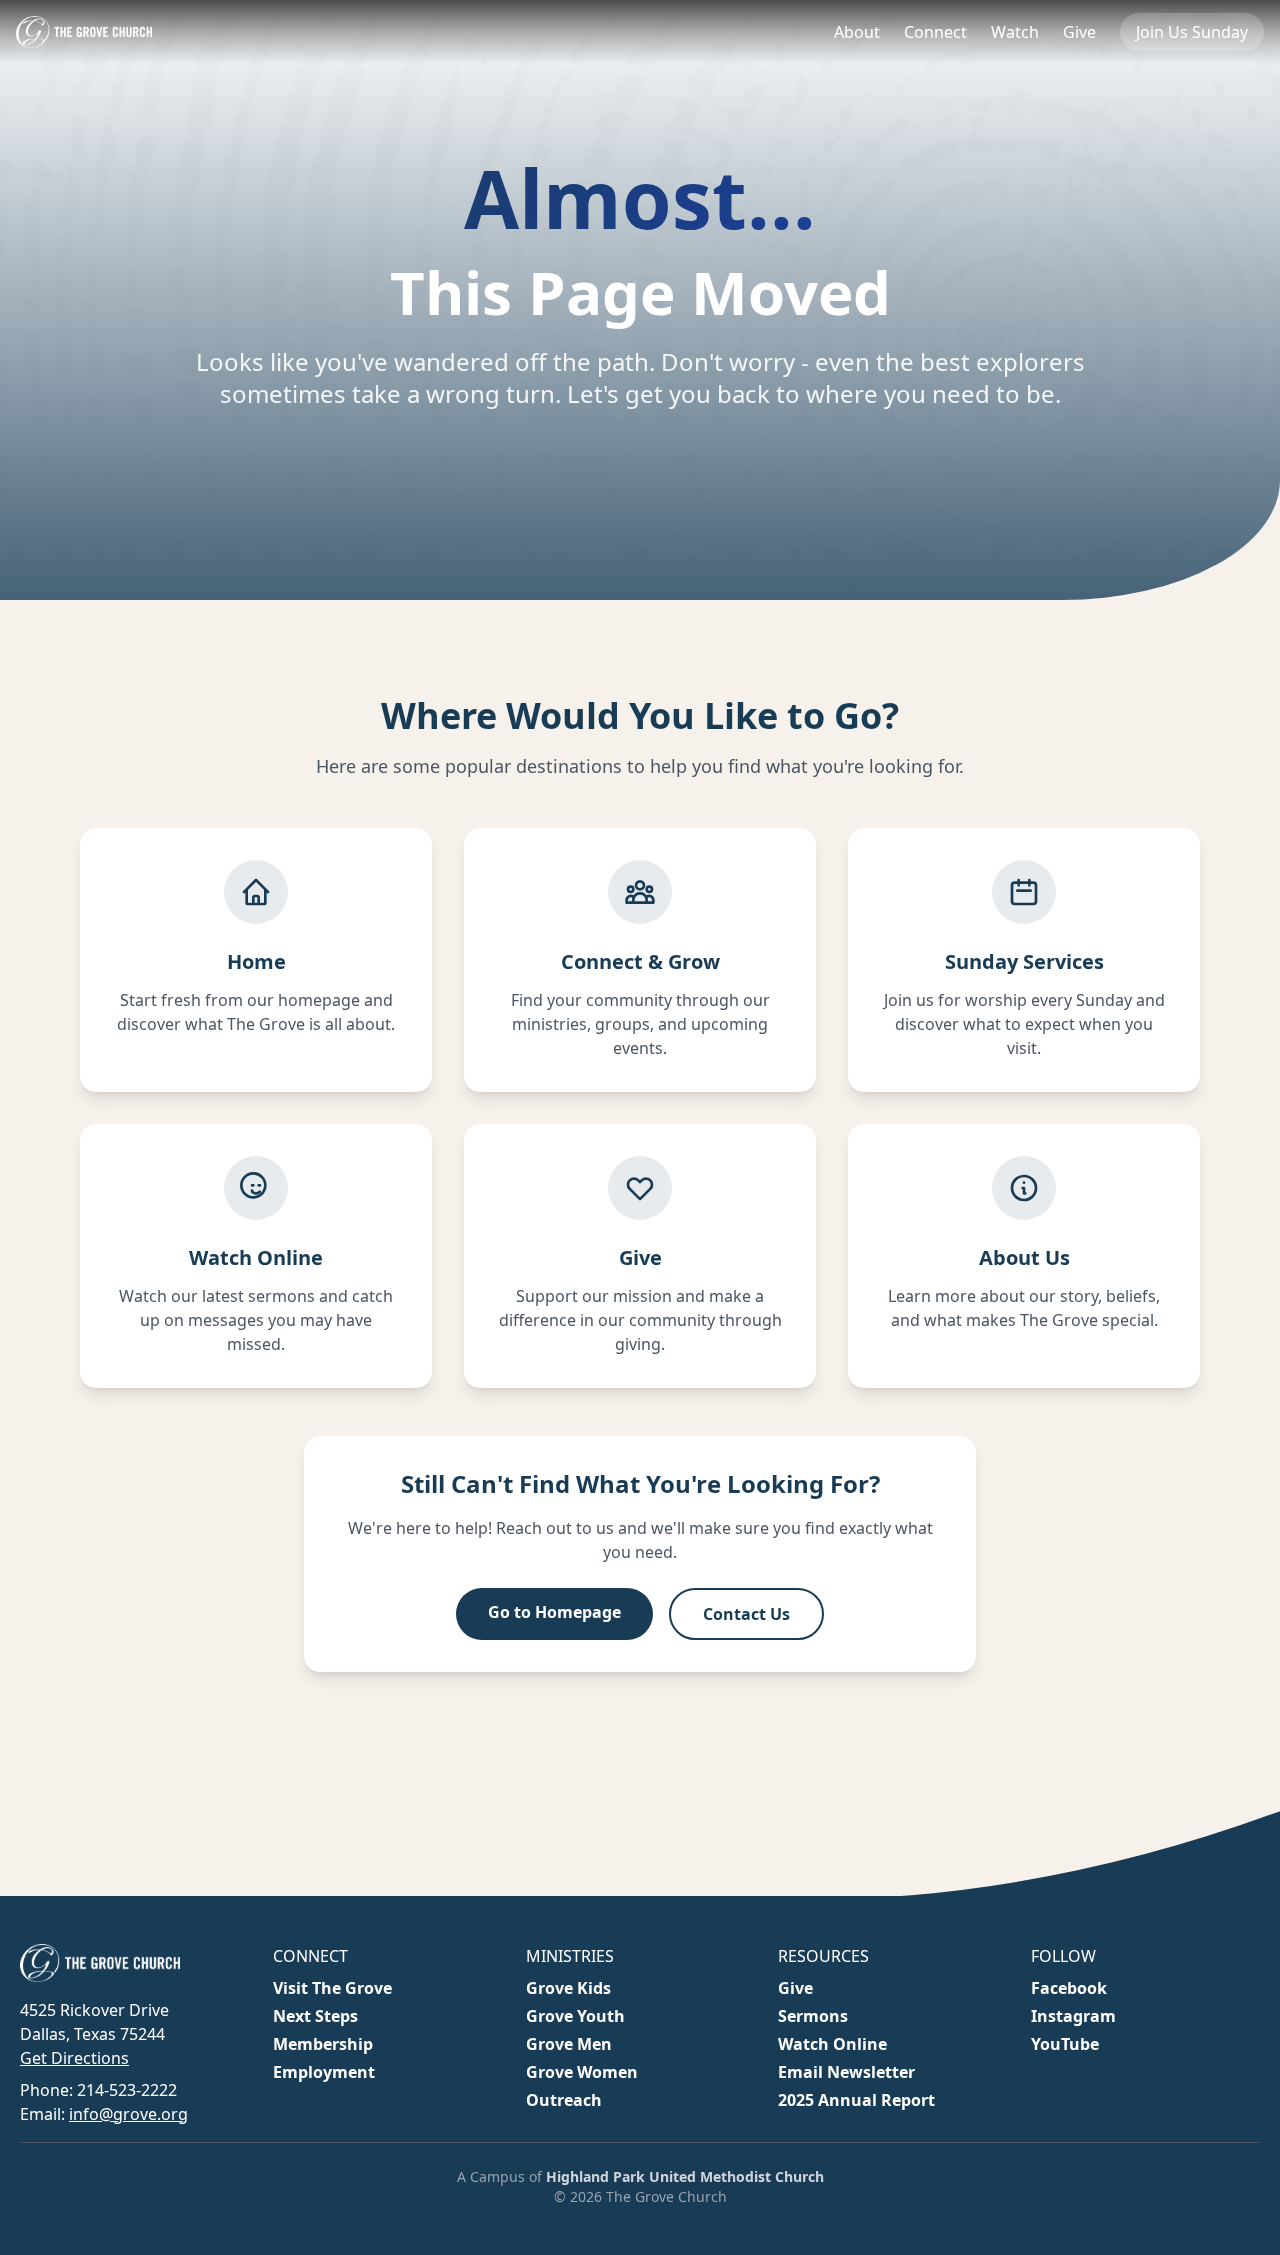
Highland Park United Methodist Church (685, 2176)
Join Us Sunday (1192, 32)
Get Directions (74, 2058)
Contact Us (746, 1614)
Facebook (1069, 1988)
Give (1079, 32)
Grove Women (582, 2072)
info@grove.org (128, 2114)
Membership (323, 2044)
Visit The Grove (332, 1988)
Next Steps (315, 2016)
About (857, 32)
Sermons (813, 2016)
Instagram (1073, 2016)
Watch (1015, 32)
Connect (935, 32)
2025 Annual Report (856, 2100)
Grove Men (569, 2044)
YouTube (1065, 2044)
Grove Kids (568, 1988)
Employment (324, 2072)
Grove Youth (575, 2016)
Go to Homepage (554, 1612)
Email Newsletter (846, 2072)
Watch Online (832, 2044)
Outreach (564, 2100)
